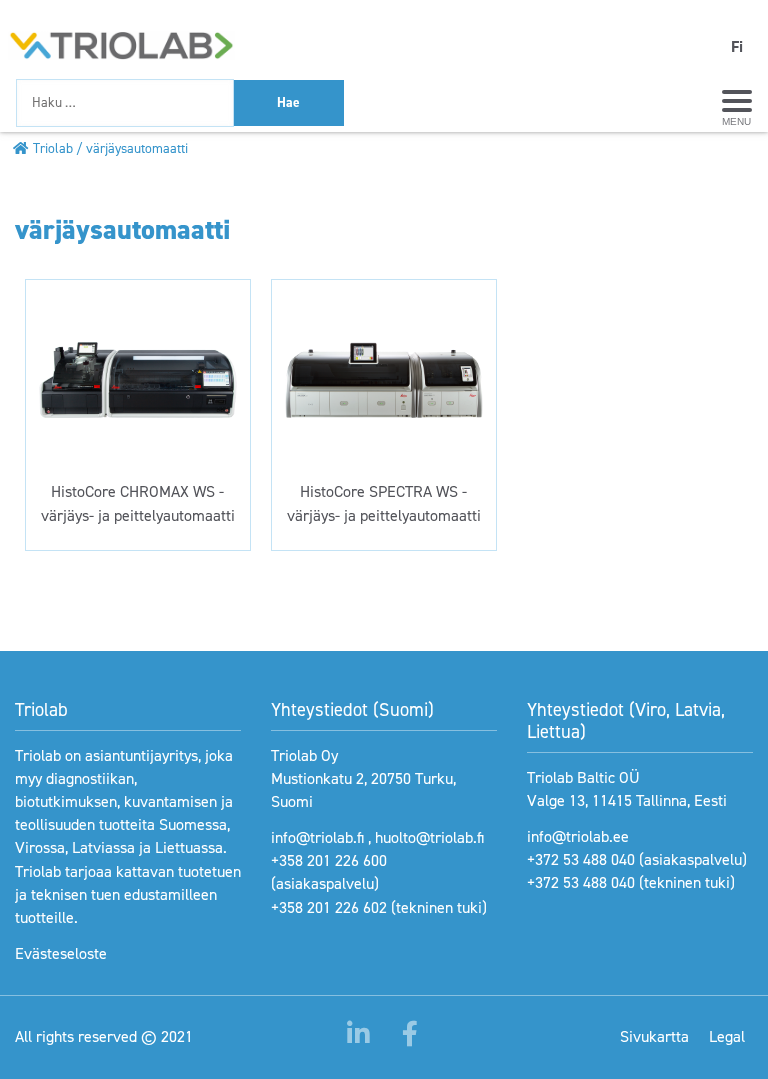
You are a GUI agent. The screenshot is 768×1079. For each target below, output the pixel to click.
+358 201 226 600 (329, 860)
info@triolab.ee (578, 836)
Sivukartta (654, 1036)
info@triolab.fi (317, 837)
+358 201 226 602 (329, 907)
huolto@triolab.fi (429, 837)
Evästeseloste (61, 953)
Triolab (53, 148)
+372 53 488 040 (581, 859)
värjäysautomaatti (137, 148)
